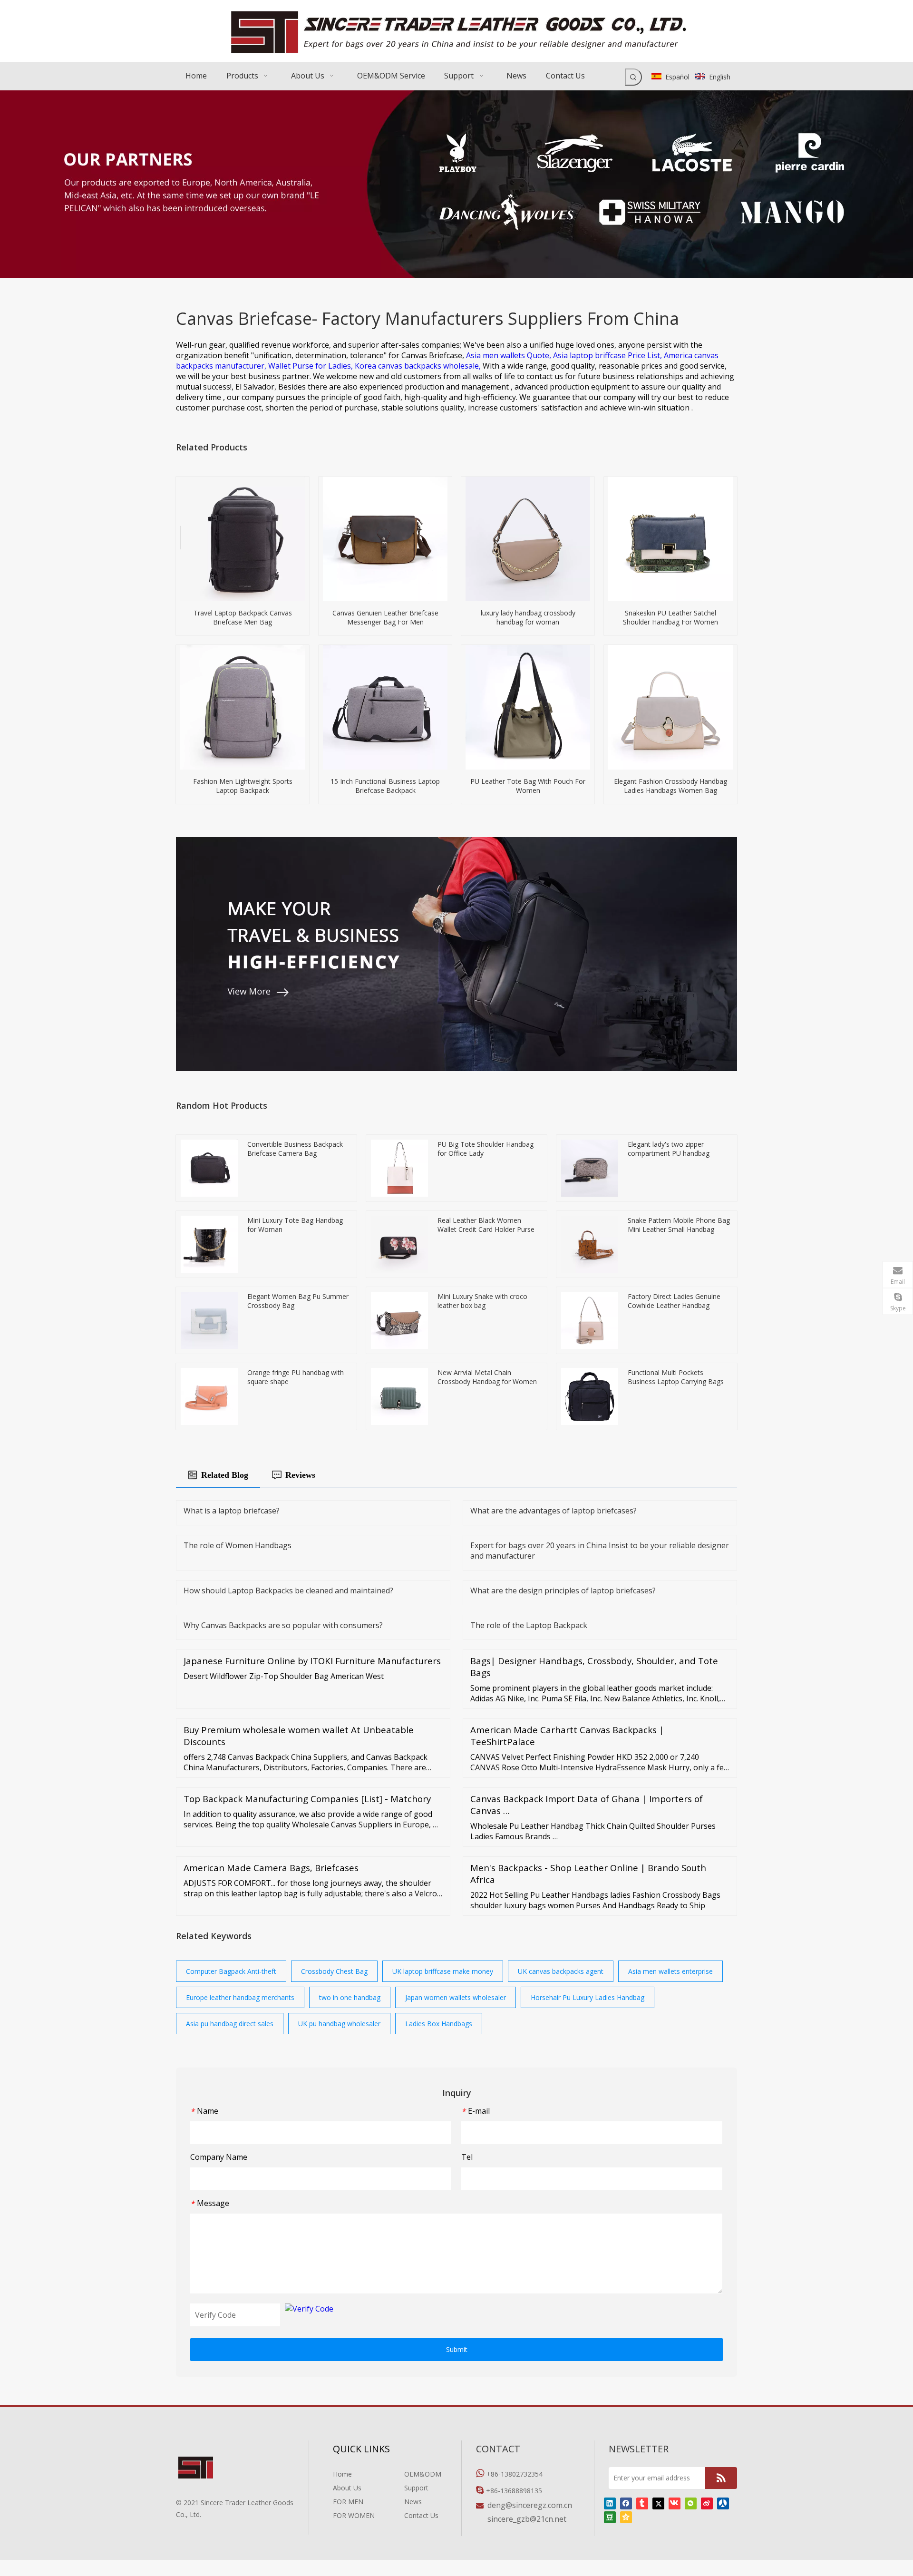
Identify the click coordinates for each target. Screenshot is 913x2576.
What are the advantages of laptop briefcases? (554, 1511)
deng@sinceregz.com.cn (530, 2505)
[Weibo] (707, 2503)
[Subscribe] (721, 2478)
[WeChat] (691, 2503)
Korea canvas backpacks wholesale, (419, 366)
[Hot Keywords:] (633, 77)
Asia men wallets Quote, (510, 355)
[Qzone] (626, 2517)
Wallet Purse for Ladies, (311, 366)
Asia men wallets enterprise (670, 1971)
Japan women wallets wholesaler (456, 1997)
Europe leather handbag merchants (240, 1997)
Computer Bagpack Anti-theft (231, 1971)
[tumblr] (642, 2503)
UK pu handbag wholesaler (339, 2024)
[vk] (675, 2503)
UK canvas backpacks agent (561, 1971)
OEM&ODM (423, 2474)
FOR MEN (348, 2502)
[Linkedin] (610, 2503)
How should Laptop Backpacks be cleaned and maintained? (288, 1590)
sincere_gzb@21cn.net (527, 2519)
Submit (457, 2349)
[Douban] (610, 2517)
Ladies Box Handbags (439, 2024)
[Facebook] (626, 2503)
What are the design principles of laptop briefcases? (563, 1590)
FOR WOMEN (354, 2515)
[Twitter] (658, 2503)
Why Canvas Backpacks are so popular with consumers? (283, 1625)
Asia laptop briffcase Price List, (608, 355)
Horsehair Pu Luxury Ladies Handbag (588, 1997)
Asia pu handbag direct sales (230, 2024)
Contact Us (421, 2515)
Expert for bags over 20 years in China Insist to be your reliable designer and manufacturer (600, 1551)
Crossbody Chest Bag (334, 1971)
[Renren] (723, 2503)
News (413, 2502)
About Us (347, 2488)
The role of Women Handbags (238, 1545)
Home (342, 2474)
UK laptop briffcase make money (443, 1971)
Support (416, 2488)
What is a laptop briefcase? (232, 1511)
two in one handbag (350, 1997)
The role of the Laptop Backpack (529, 1625)
